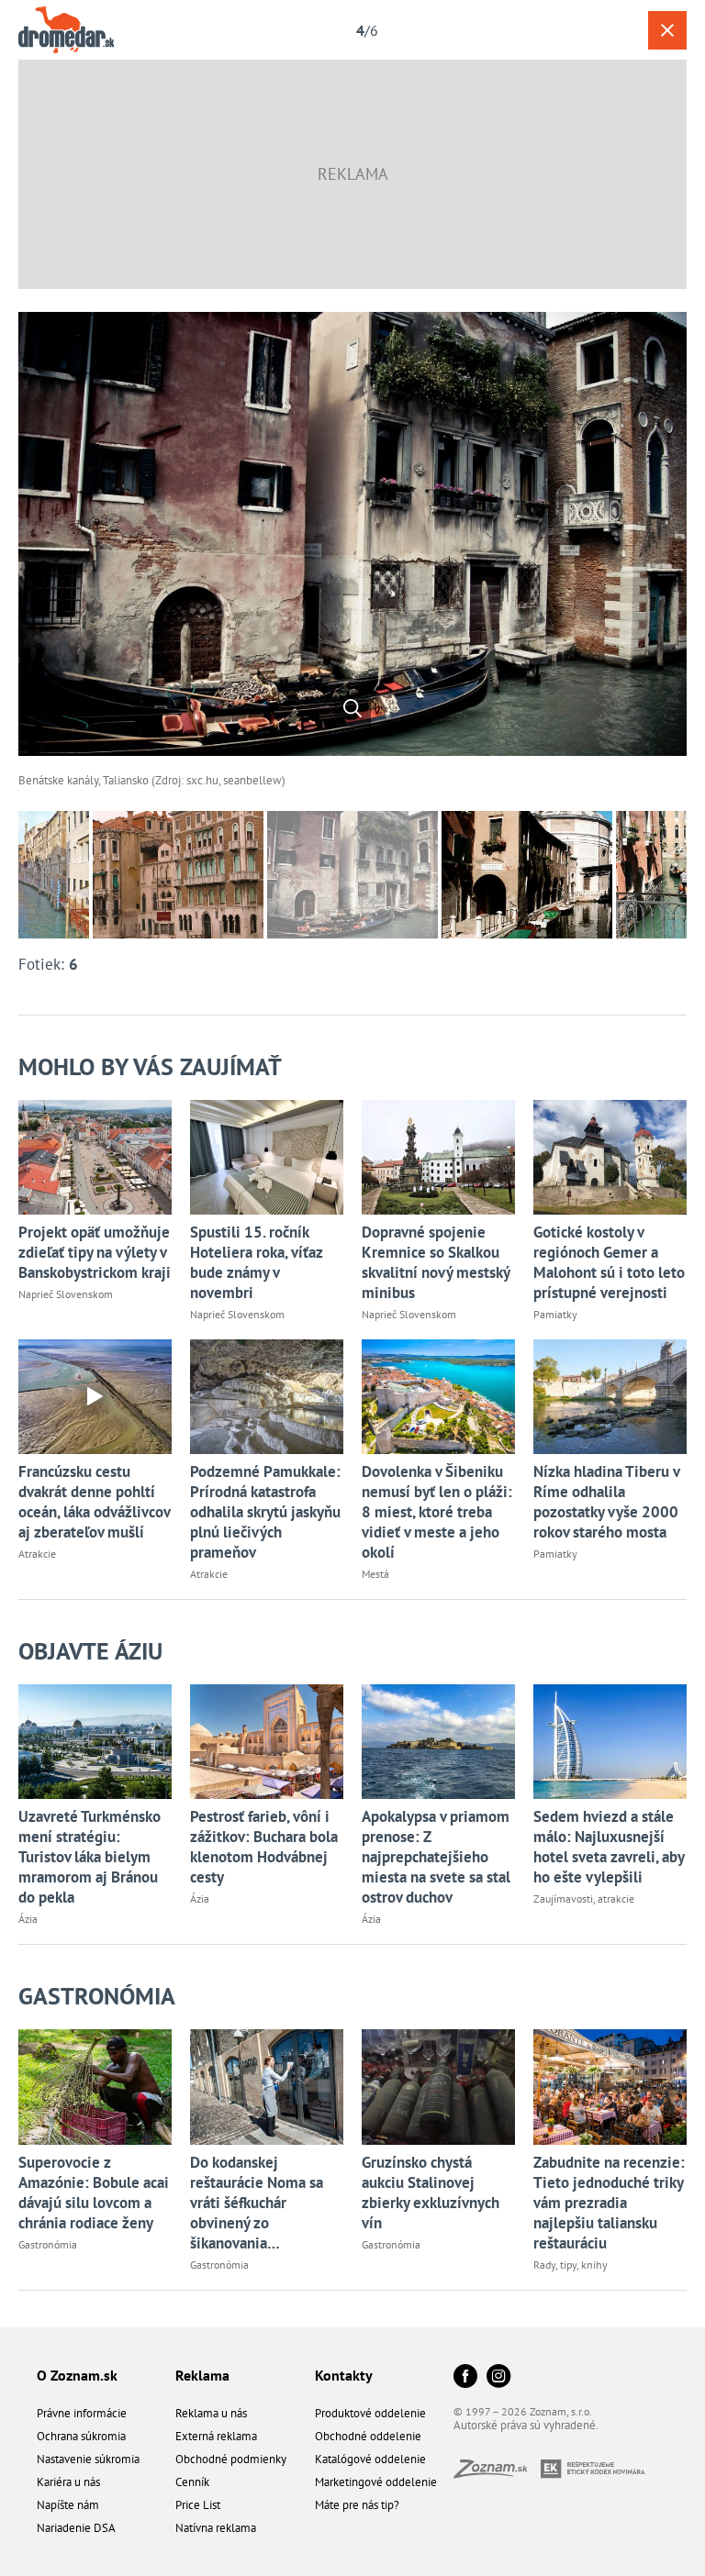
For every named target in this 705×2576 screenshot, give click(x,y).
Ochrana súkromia (81, 2436)
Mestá (375, 1574)
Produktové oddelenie (370, 2413)
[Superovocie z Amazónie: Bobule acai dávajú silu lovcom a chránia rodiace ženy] (95, 2087)
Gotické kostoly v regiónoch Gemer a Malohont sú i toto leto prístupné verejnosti (609, 1262)
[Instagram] (498, 2377)
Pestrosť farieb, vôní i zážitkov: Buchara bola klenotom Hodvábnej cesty (264, 1847)
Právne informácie (82, 2413)
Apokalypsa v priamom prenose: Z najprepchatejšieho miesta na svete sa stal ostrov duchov (436, 1857)
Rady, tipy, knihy (571, 2265)
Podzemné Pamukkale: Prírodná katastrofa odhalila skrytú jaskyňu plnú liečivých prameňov (265, 1512)
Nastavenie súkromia (88, 2459)
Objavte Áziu (90, 1651)
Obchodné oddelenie (368, 2436)
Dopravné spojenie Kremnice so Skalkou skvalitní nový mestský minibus (436, 1262)
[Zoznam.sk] (497, 2473)
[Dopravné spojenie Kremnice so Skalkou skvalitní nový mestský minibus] (438, 1157)
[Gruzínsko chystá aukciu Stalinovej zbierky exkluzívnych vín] (438, 2087)
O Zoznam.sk (77, 2375)
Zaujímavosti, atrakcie (584, 1899)
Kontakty (344, 2375)
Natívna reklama (216, 2528)
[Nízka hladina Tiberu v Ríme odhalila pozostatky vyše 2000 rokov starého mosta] (610, 1397)
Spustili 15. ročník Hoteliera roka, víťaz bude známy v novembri (256, 1262)
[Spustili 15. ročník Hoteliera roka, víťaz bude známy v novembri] (267, 1157)
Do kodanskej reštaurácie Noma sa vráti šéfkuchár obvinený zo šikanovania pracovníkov (257, 2203)
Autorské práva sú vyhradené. (526, 2425)
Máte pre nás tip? (357, 2505)
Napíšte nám (68, 2505)
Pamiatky (555, 1314)
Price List (198, 2505)
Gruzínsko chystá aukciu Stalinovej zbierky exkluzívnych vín (431, 2193)
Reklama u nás (211, 2413)
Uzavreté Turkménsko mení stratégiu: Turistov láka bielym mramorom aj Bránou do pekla (90, 1857)
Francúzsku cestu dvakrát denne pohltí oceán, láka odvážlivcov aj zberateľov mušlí (94, 1502)
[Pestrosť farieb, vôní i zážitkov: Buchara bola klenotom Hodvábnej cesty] (267, 1742)
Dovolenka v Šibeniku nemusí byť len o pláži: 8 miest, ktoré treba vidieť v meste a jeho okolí (437, 1512)
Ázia (28, 1919)
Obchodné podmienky (231, 2459)
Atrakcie (37, 1554)
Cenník (192, 2482)
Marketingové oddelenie (376, 2482)
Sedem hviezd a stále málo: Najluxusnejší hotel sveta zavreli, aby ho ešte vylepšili (609, 1847)
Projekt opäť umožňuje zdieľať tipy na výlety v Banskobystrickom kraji (95, 1252)
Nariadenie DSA (76, 2528)
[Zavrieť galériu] (667, 30)
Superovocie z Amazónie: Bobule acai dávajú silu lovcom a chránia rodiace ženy (94, 2193)
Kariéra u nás (68, 2482)
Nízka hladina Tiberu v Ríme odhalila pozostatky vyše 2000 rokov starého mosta (606, 1502)
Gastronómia (97, 1996)
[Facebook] (465, 2377)
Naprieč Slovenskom (66, 1294)
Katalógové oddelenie (370, 2459)
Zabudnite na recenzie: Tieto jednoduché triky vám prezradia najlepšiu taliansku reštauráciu (609, 2203)
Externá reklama (216, 2436)
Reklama (202, 2375)
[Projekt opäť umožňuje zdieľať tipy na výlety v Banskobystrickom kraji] (95, 1157)
